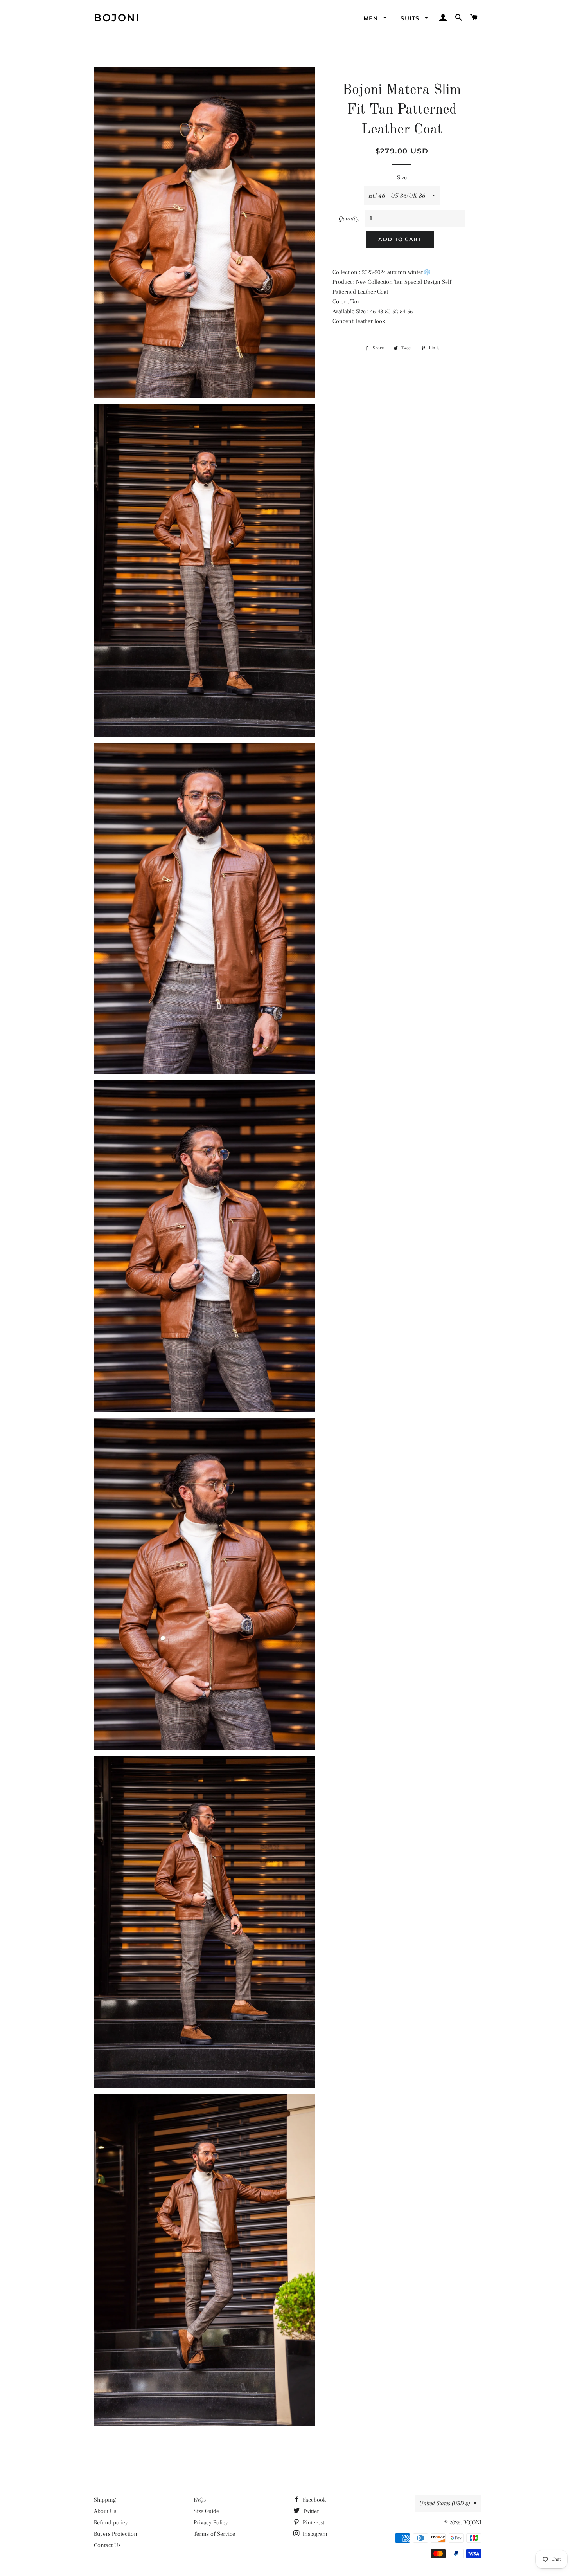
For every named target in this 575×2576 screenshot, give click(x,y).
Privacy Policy (211, 2522)
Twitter (310, 2511)
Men (372, 18)
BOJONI (117, 18)
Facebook (314, 2500)
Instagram (314, 2534)
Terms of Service (214, 2534)
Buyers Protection (116, 2534)
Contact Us (107, 2545)
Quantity (349, 218)
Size (402, 177)
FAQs (200, 2500)
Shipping (105, 2500)
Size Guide (206, 2511)
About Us (105, 2511)
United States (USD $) (445, 2503)
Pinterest (313, 2522)
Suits (411, 18)
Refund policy (111, 2522)
